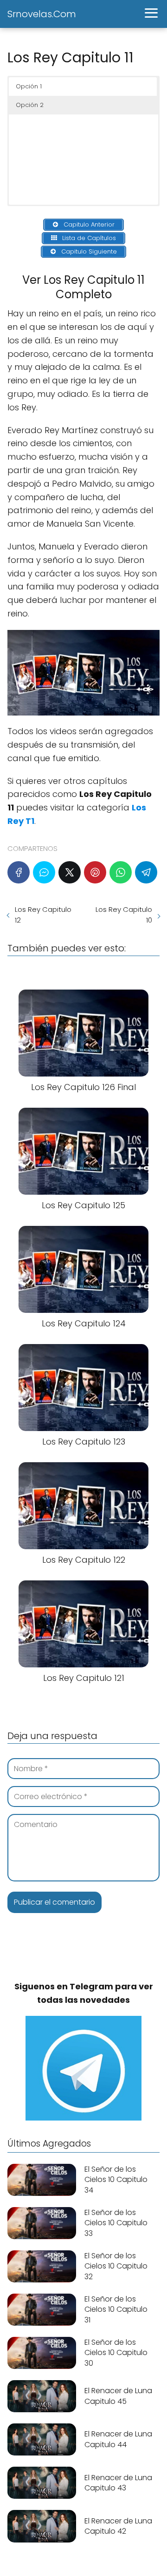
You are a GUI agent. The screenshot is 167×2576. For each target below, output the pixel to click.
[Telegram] (146, 872)
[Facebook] (19, 872)
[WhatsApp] (121, 872)
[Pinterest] (95, 872)
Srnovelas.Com (42, 14)
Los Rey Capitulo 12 (43, 915)
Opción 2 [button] (30, 105)
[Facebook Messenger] (44, 872)
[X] (70, 872)
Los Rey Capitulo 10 (124, 915)
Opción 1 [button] (29, 86)
